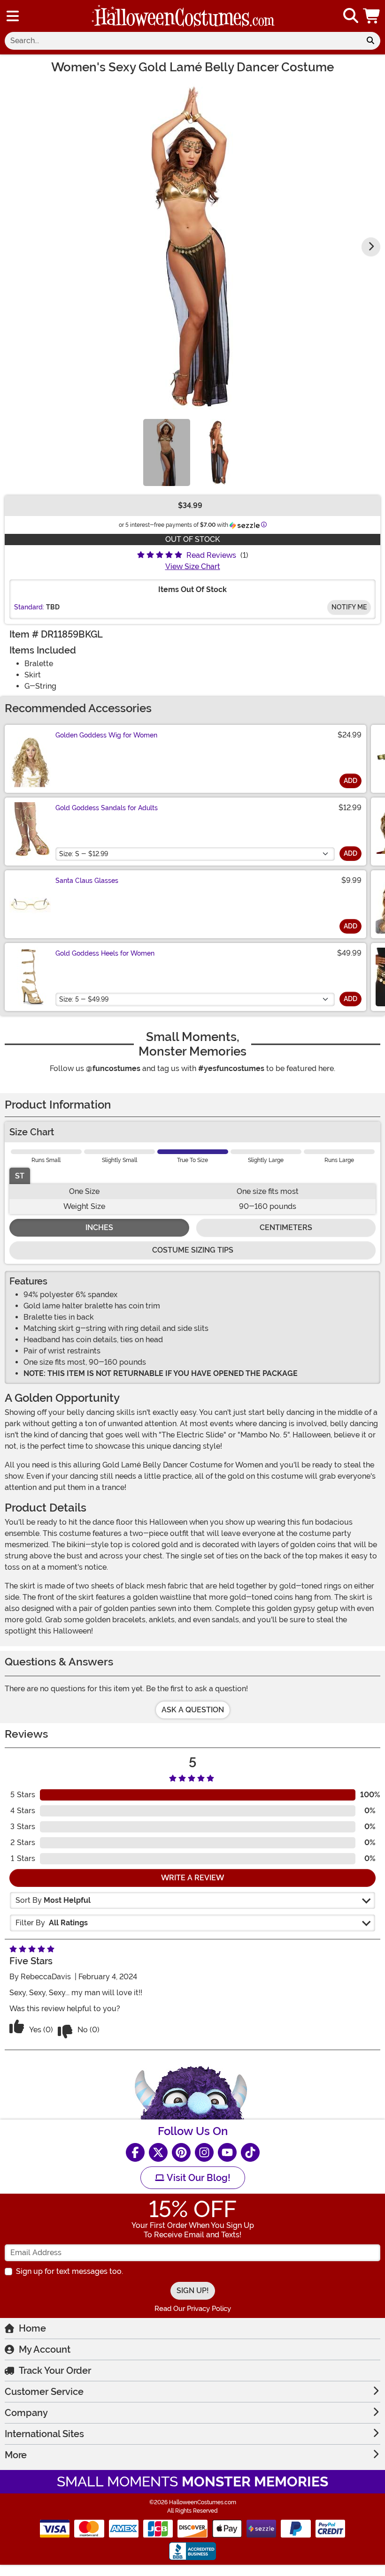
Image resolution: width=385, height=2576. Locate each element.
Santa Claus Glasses (87, 881)
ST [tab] (20, 1176)
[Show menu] (13, 16)
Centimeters (286, 1227)
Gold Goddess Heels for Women (105, 953)
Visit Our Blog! (197, 2178)
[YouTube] (227, 2152)
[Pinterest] (181, 2152)
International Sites (44, 2434)
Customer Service (44, 2392)
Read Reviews (211, 555)
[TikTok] (250, 2152)
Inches (99, 1227)
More (16, 2455)
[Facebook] (135, 2152)
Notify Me (349, 607)
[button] (372, 16)
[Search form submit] (370, 41)
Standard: (29, 607)
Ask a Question (193, 1710)
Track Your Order (55, 2371)
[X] (158, 2152)
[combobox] (183, 41)
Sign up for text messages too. (69, 2271)
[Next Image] (371, 247)
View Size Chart (193, 566)
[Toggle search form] (351, 16)
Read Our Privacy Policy (193, 2309)
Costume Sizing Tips (193, 1250)
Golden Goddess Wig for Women (106, 735)
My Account (45, 2349)
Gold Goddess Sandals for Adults (107, 808)
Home (32, 2328)
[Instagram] (204, 2152)
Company (26, 2413)
